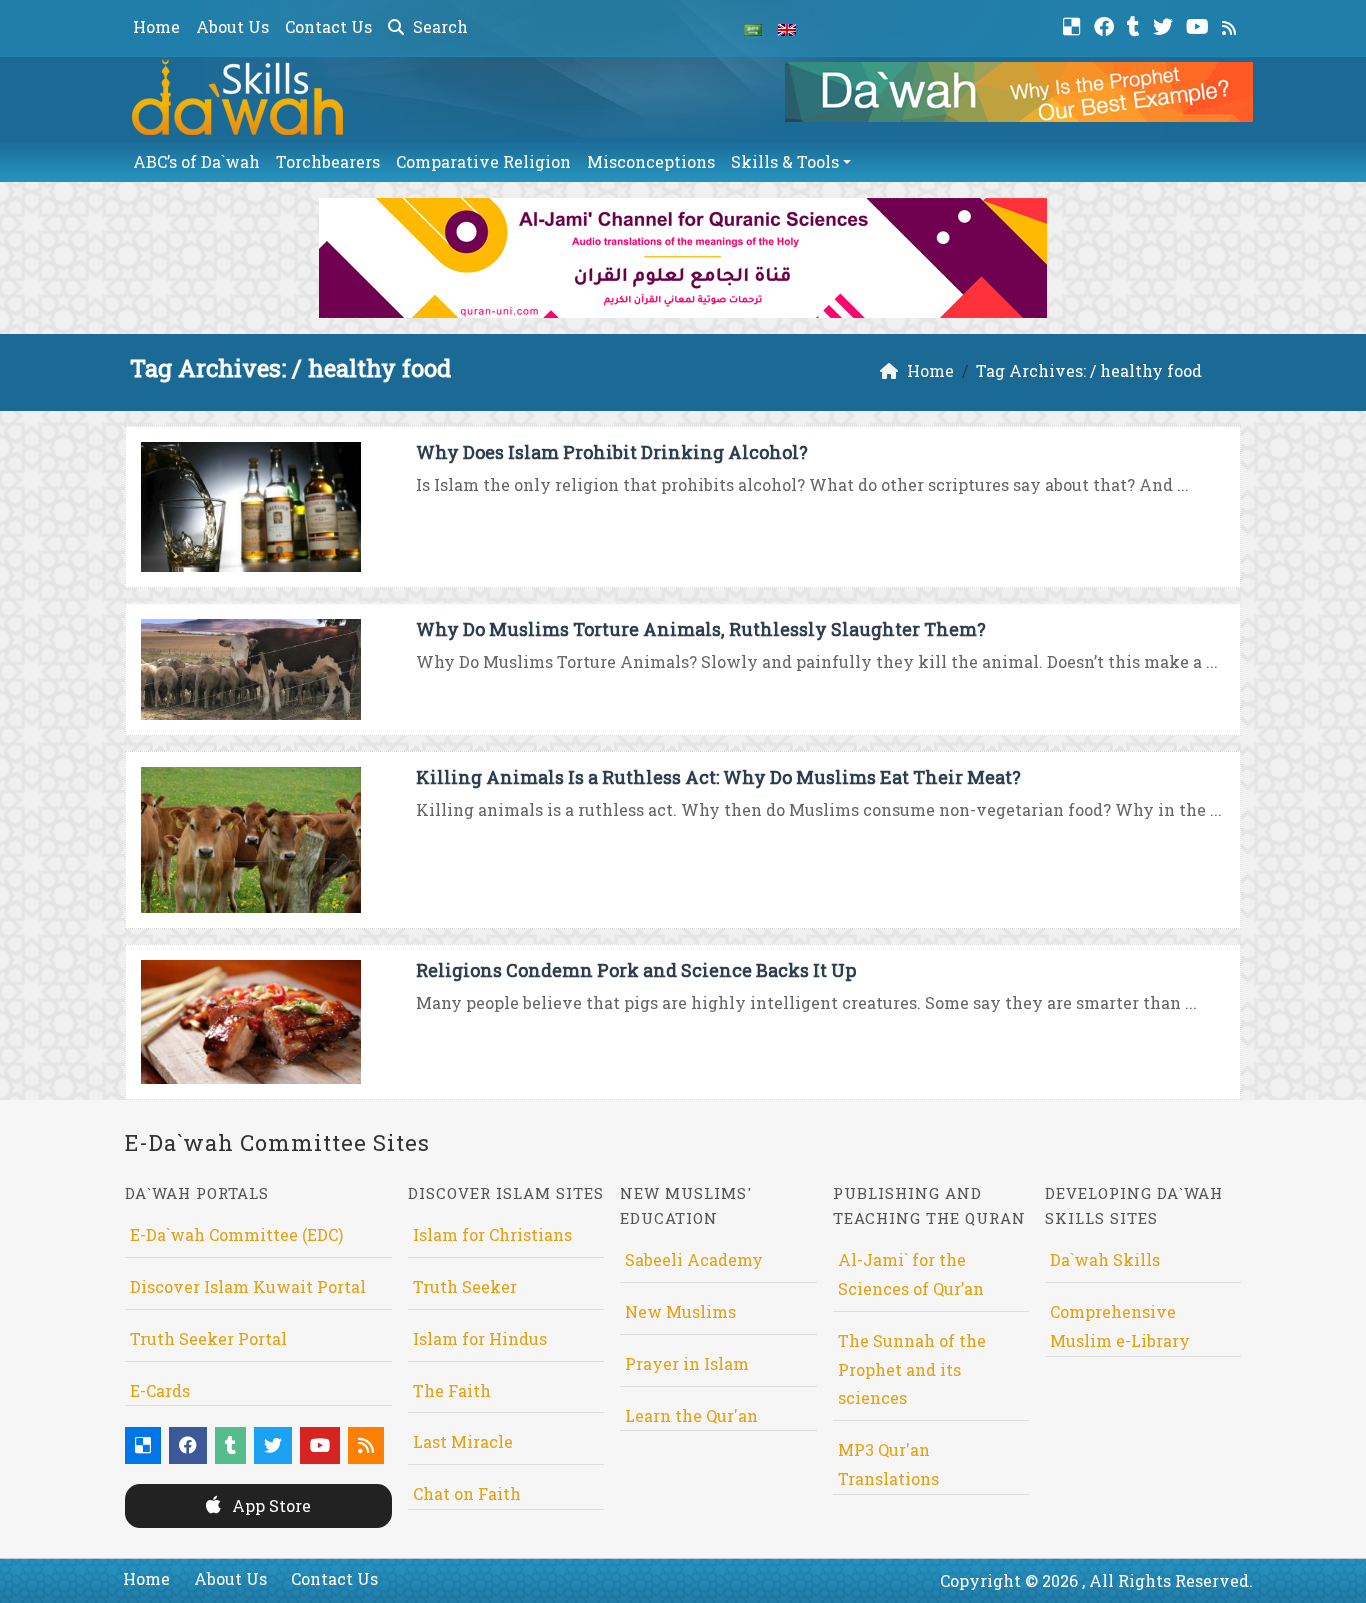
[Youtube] (1200, 24)
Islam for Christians (492, 1234)
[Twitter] (1165, 24)
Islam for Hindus (480, 1338)
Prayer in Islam (687, 1363)
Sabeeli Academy (694, 1259)
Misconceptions (651, 161)
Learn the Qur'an (691, 1415)
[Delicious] (1074, 24)
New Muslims (680, 1311)
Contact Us (328, 26)
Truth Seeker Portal (208, 1338)
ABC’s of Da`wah (196, 161)
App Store (269, 1505)
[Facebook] (1106, 24)
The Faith (452, 1390)
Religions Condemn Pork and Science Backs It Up (636, 970)
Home (156, 26)
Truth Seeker (465, 1286)
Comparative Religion (483, 161)
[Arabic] (753, 28)
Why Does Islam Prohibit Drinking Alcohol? (612, 452)
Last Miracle (463, 1441)
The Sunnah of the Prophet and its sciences (912, 1369)
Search (438, 26)
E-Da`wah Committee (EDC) (236, 1234)
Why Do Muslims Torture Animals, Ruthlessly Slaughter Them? (701, 629)
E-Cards (160, 1390)
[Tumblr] (1136, 24)
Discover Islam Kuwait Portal (248, 1286)
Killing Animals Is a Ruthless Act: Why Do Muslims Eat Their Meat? (718, 777)
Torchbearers (328, 161)
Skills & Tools (785, 161)
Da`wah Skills (1105, 1259)
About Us (232, 26)
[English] (787, 28)
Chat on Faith (467, 1493)
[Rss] (1231, 24)
